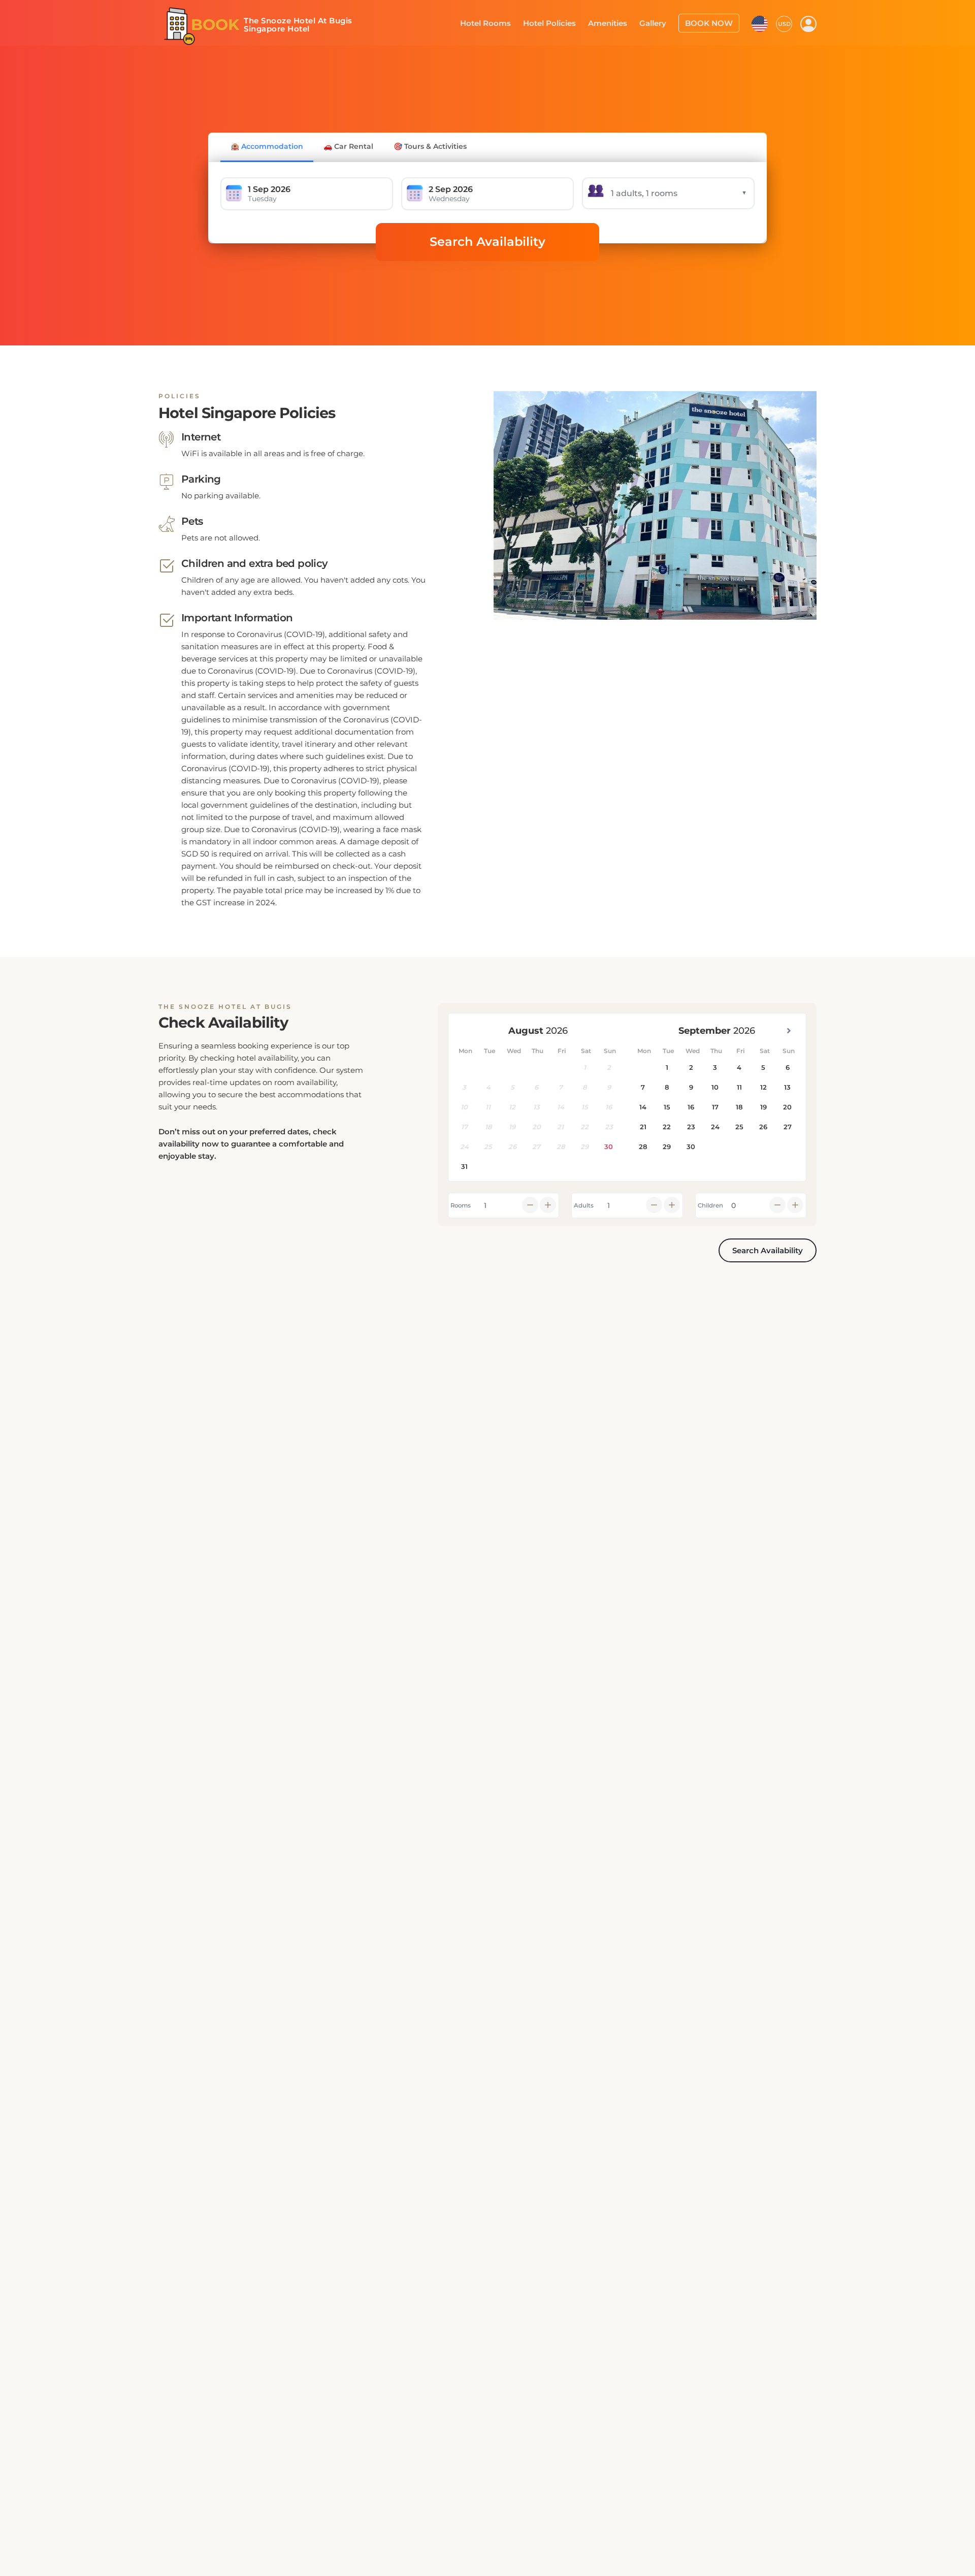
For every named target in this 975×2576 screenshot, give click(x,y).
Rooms (461, 1205)
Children (710, 1205)
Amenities (617, 22)
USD (784, 23)
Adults (584, 1205)
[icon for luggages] (760, 22)
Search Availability (487, 242)
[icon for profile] (808, 23)
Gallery (660, 22)
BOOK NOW (712, 22)
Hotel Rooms (503, 22)
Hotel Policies (563, 22)
